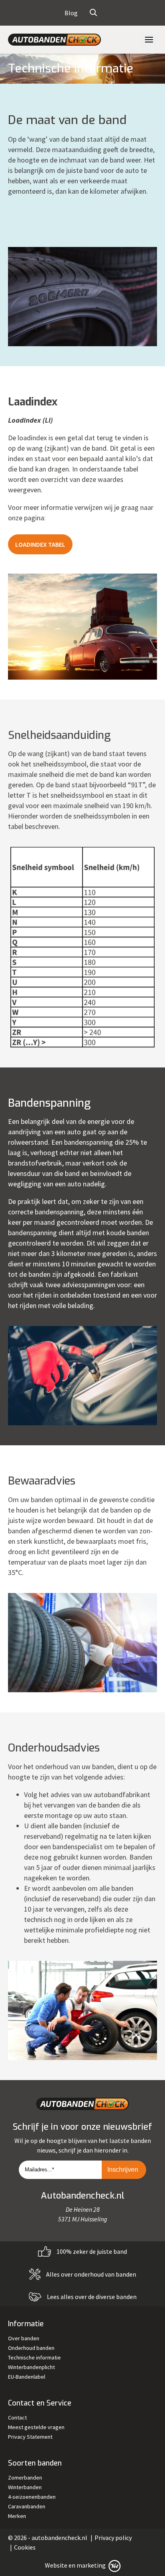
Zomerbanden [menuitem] (25, 2478)
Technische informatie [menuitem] (34, 2357)
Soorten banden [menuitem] (35, 2463)
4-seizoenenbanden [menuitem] (32, 2497)
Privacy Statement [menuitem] (30, 2437)
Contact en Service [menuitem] (40, 2403)
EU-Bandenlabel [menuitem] (27, 2377)
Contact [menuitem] (17, 2418)
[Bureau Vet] (114, 2565)
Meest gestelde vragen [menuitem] (36, 2427)
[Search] (93, 13)
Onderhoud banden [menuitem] (31, 2348)
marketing (91, 2565)
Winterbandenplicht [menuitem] (31, 2367)
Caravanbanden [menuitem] (27, 2506)
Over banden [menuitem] (24, 2338)
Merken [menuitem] (17, 2516)
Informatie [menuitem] (26, 2324)
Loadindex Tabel (40, 544)
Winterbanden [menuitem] (25, 2487)
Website (56, 2565)
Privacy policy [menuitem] (113, 2538)
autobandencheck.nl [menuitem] (59, 2538)
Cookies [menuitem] (25, 2547)
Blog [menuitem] (71, 13)
